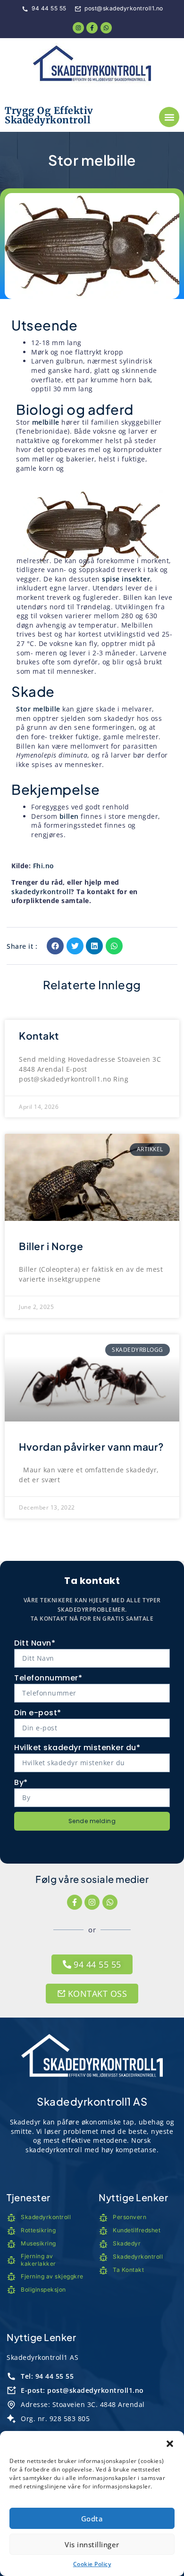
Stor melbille (38, 709)
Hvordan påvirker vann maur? (92, 1447)
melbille (46, 422)
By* (21, 1782)
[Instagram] (92, 1902)
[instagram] (78, 28)
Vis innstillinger (92, 2544)
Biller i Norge (51, 1246)
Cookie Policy (92, 2564)
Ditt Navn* (35, 1643)
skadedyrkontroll (41, 892)
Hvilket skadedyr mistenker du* (77, 1748)
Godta (92, 2519)
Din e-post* (38, 1713)
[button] (170, 2443)
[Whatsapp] (106, 28)
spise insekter (126, 579)
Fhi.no (42, 866)
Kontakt (39, 1036)
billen (69, 816)
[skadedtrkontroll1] (92, 66)
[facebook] (92, 28)
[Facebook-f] (75, 1902)
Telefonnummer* (48, 1678)
